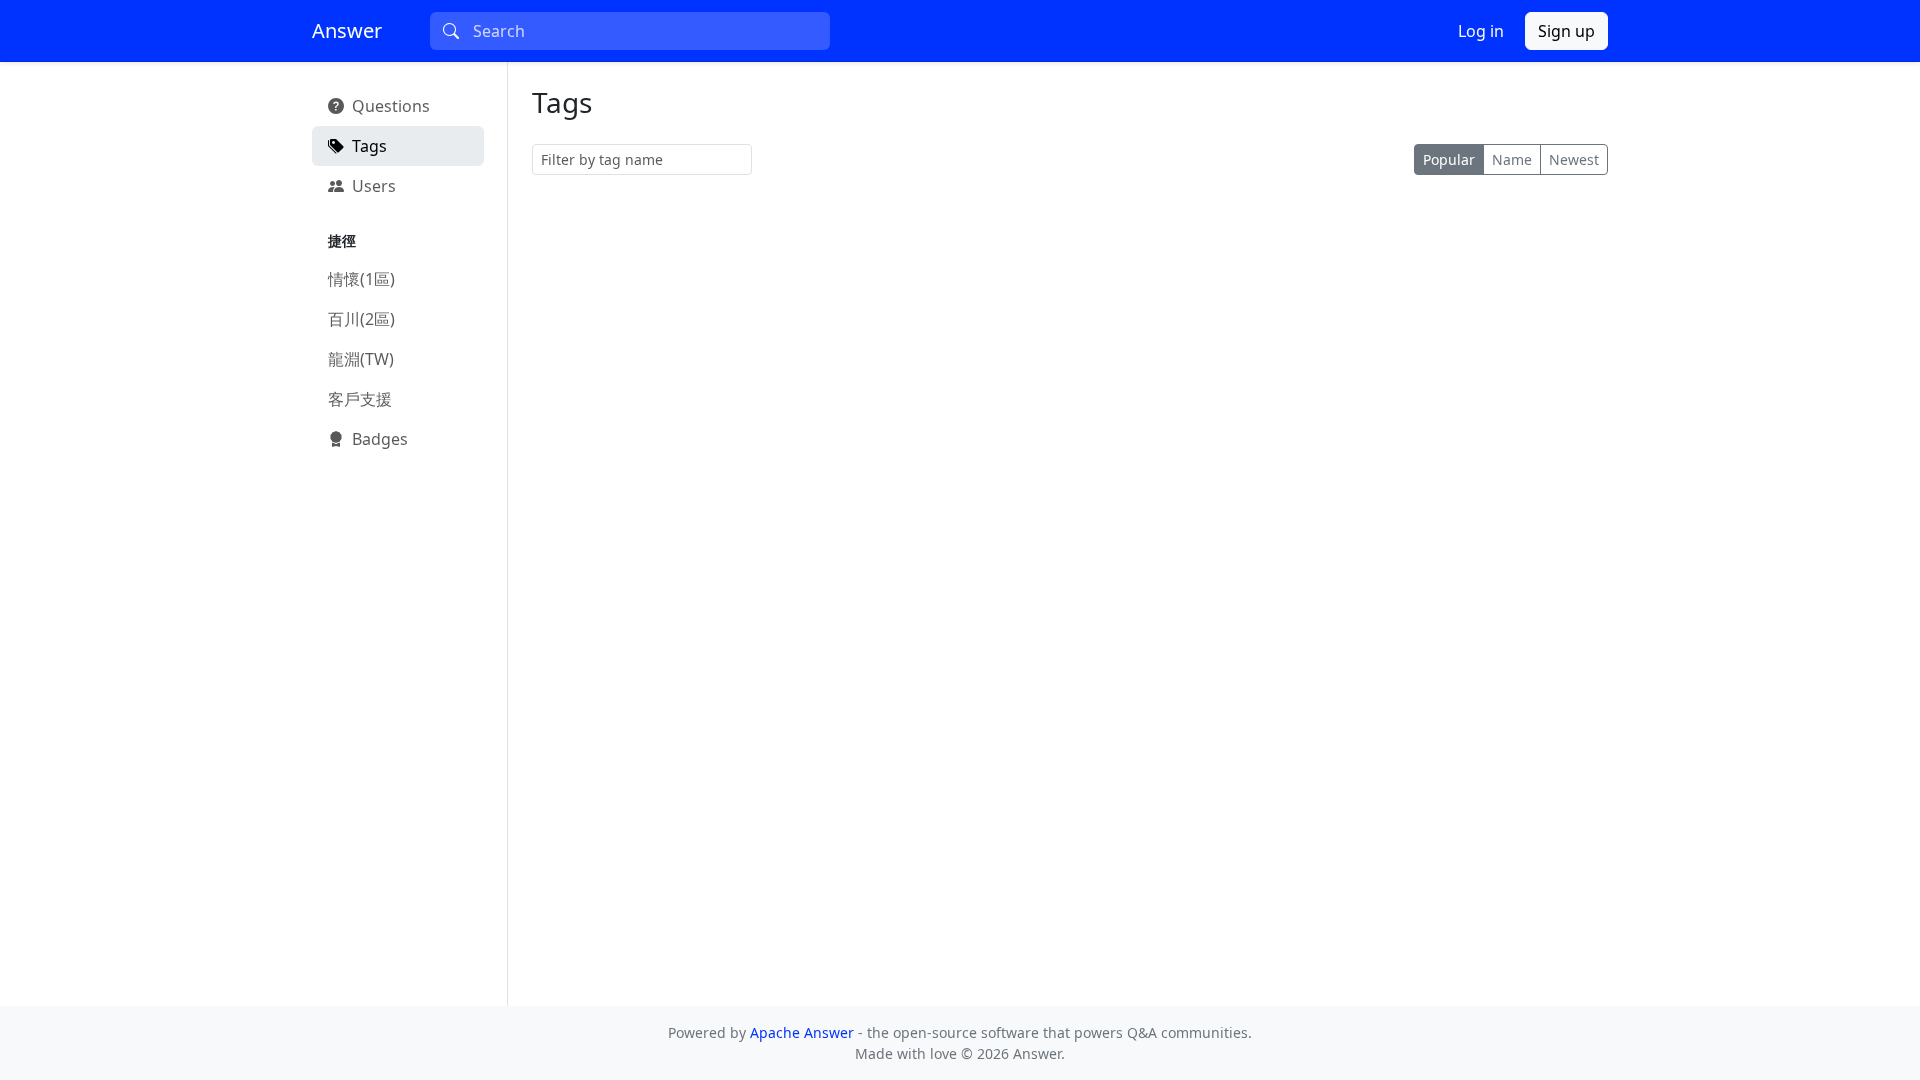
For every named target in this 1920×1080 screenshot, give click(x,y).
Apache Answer (804, 1032)
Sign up (1566, 31)
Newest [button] (1574, 159)
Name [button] (1512, 159)
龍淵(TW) (361, 359)
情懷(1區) (361, 279)
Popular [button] (1449, 159)
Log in (1481, 31)
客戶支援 (360, 399)
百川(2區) (361, 319)
